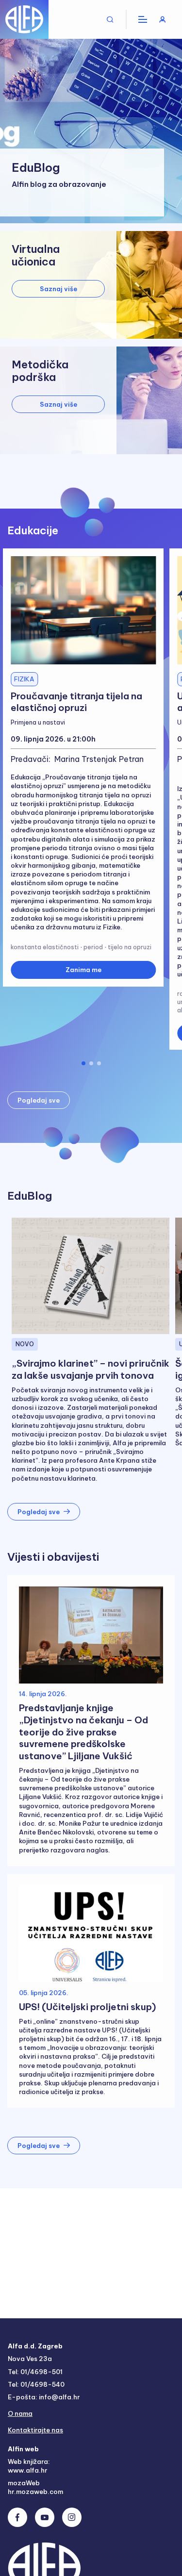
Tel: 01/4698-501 (35, 2372)
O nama (20, 2413)
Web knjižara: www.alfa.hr (29, 2466)
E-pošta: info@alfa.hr (44, 2397)
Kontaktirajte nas (35, 2430)
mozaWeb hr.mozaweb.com (35, 2487)
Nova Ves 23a (30, 2359)
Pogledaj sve (39, 1100)
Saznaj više (58, 289)
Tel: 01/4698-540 (36, 2384)
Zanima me (83, 970)
